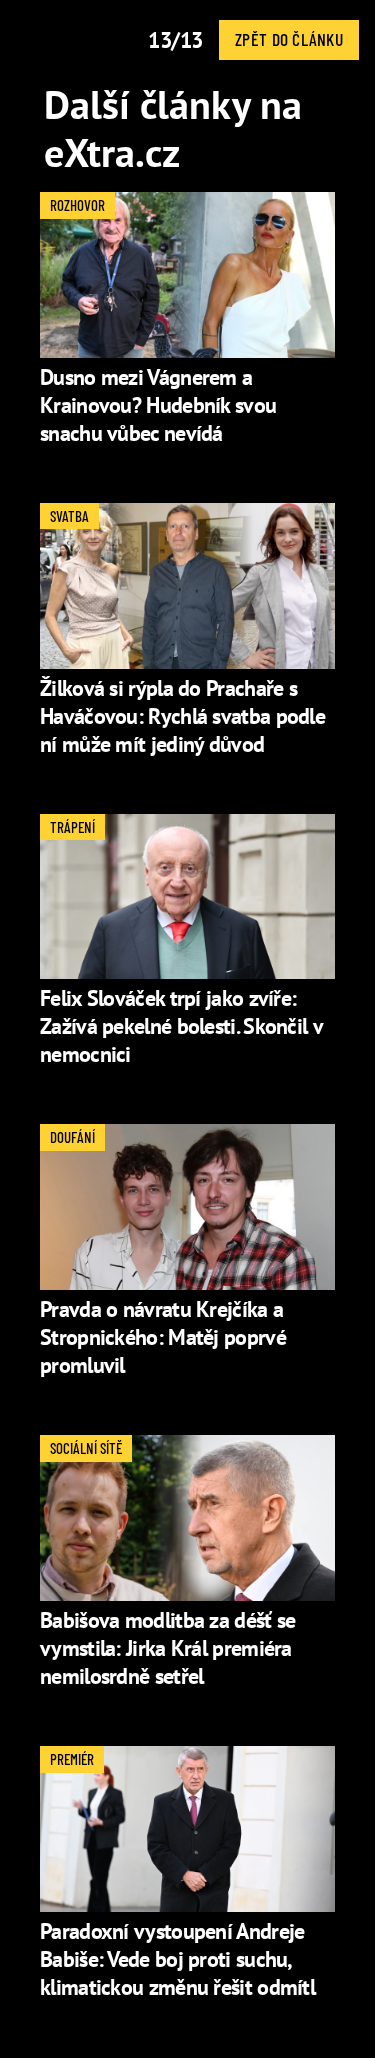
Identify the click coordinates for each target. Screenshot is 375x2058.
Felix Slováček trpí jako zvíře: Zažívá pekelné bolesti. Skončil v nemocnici (181, 1026)
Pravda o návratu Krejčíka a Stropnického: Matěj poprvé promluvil (163, 1337)
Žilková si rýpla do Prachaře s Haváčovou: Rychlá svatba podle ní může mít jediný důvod (182, 716)
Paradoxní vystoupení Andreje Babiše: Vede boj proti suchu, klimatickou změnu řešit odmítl (177, 1959)
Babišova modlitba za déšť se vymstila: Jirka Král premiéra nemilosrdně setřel (167, 1648)
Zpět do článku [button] (289, 39)
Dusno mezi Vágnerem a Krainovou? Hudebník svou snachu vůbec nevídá (158, 405)
